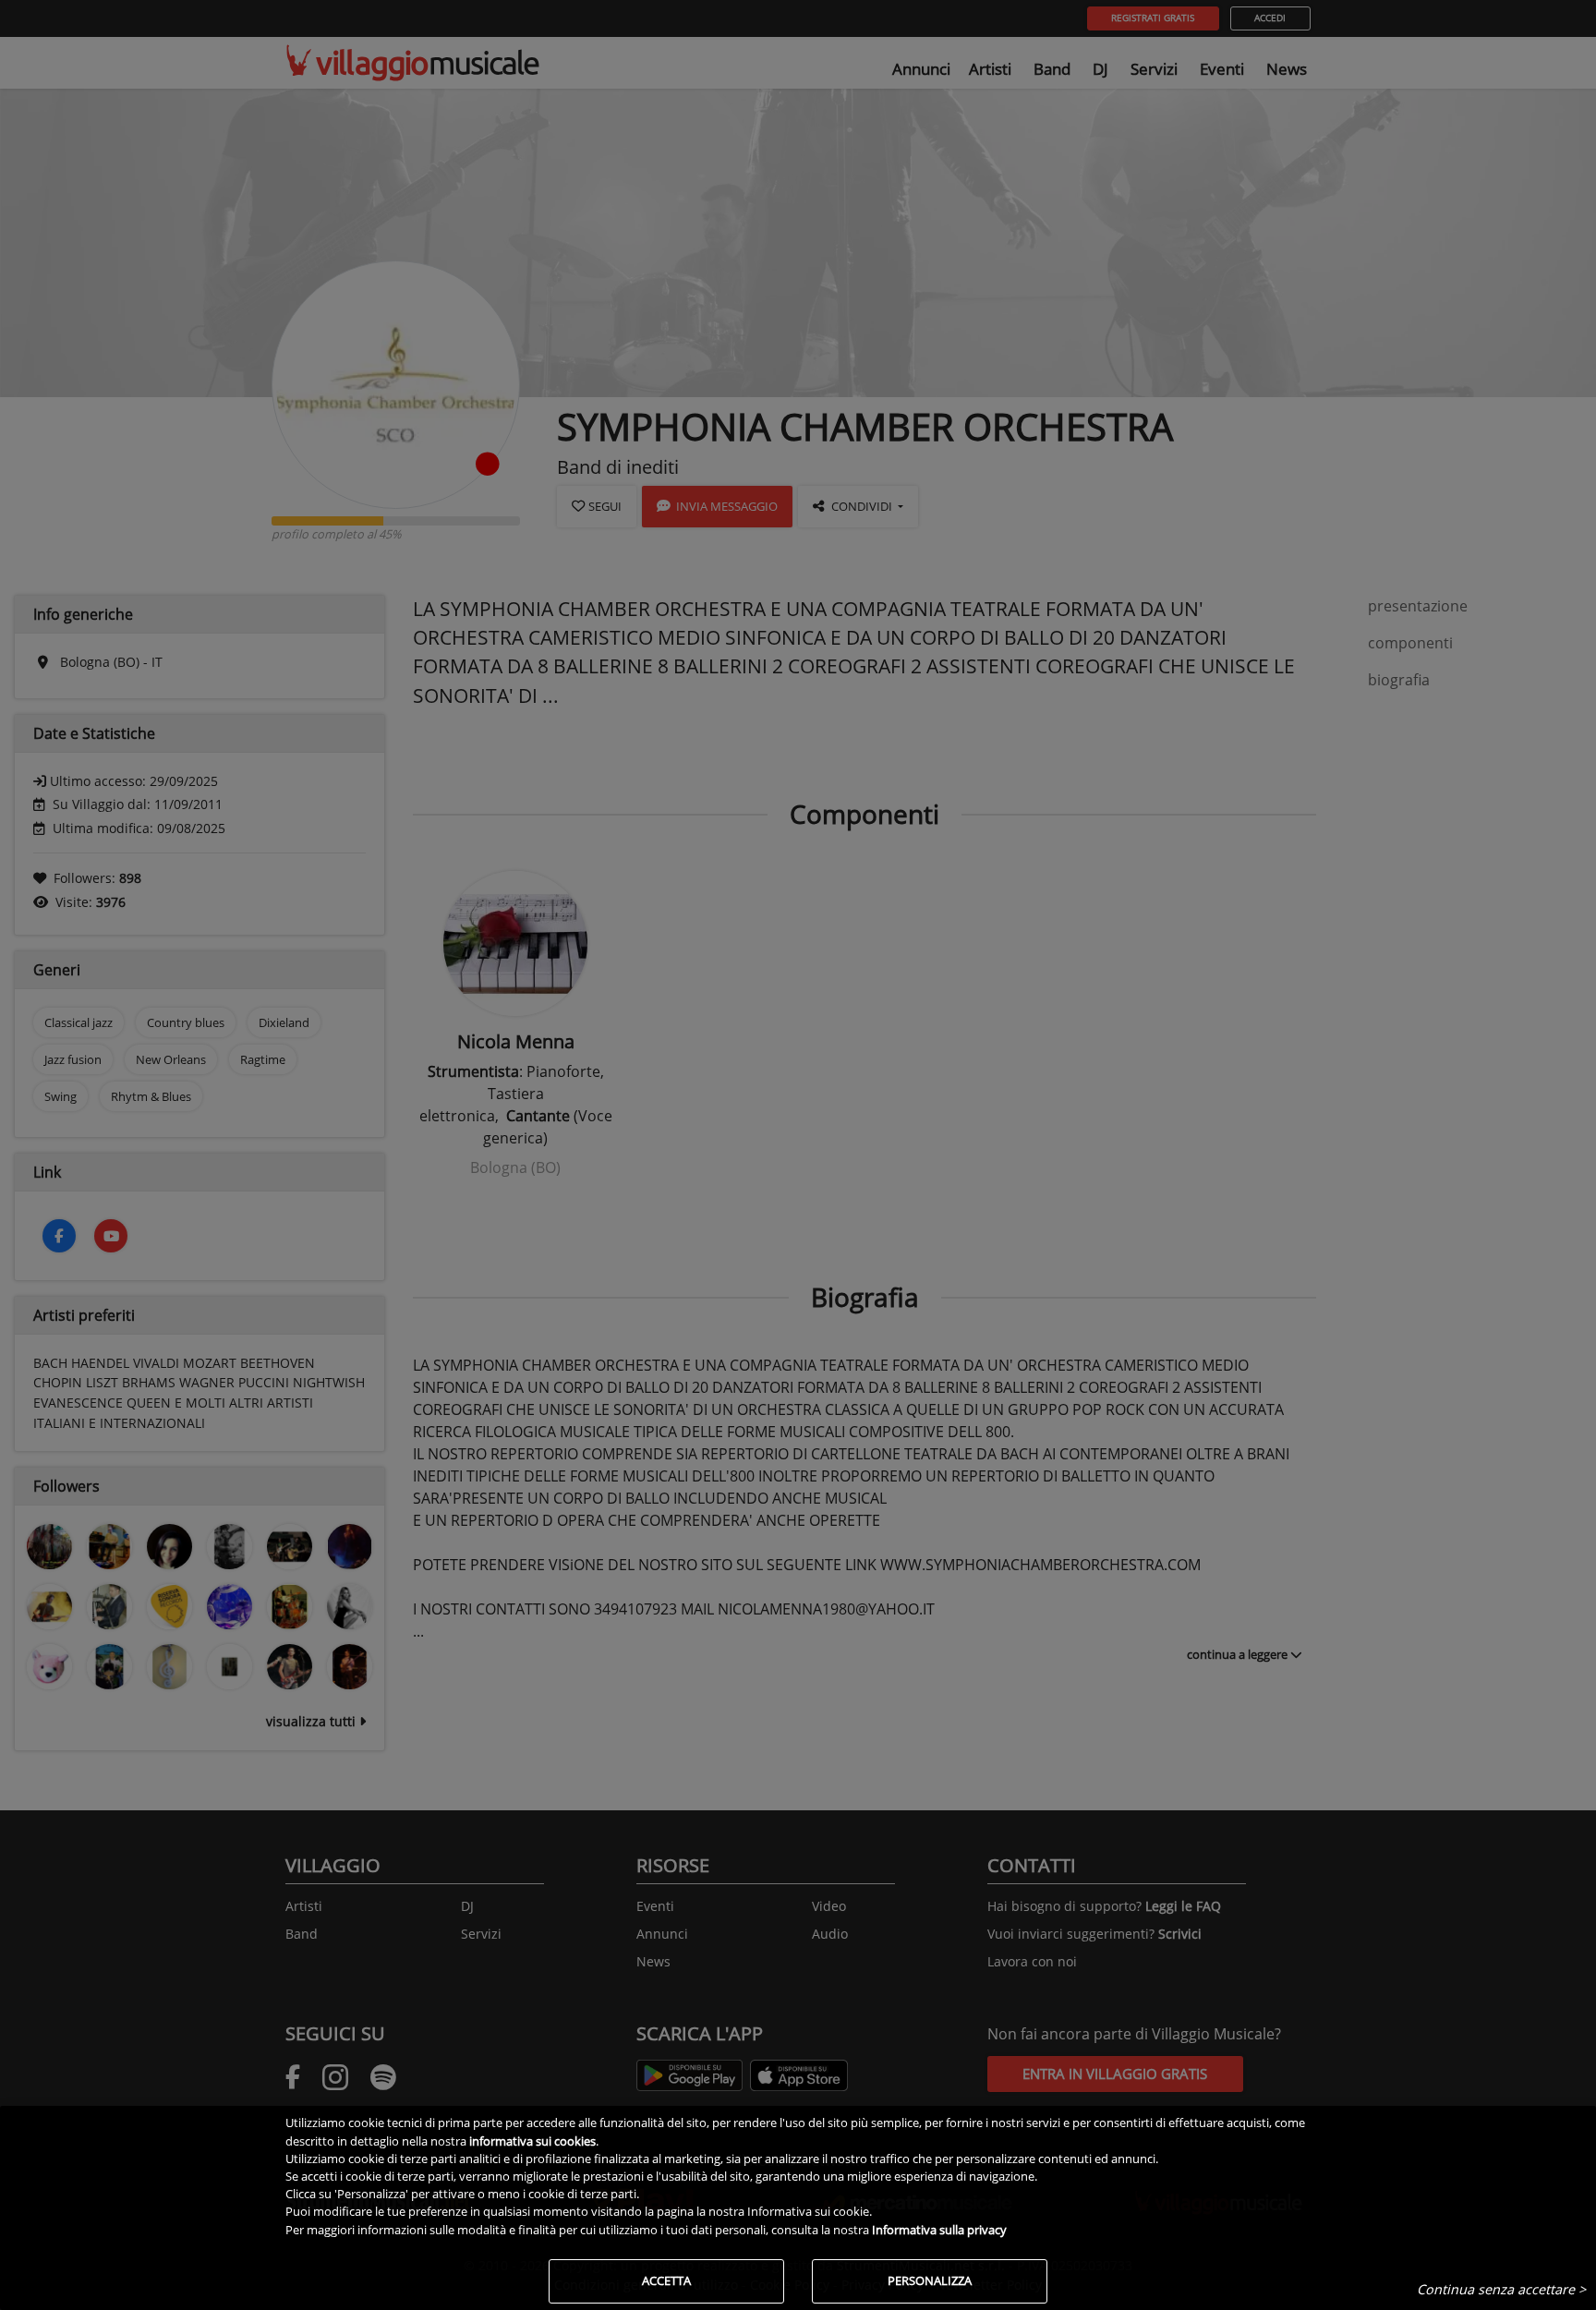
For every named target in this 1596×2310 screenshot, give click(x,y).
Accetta (666, 2280)
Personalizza (930, 2280)
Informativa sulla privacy (939, 2230)
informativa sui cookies (532, 2141)
